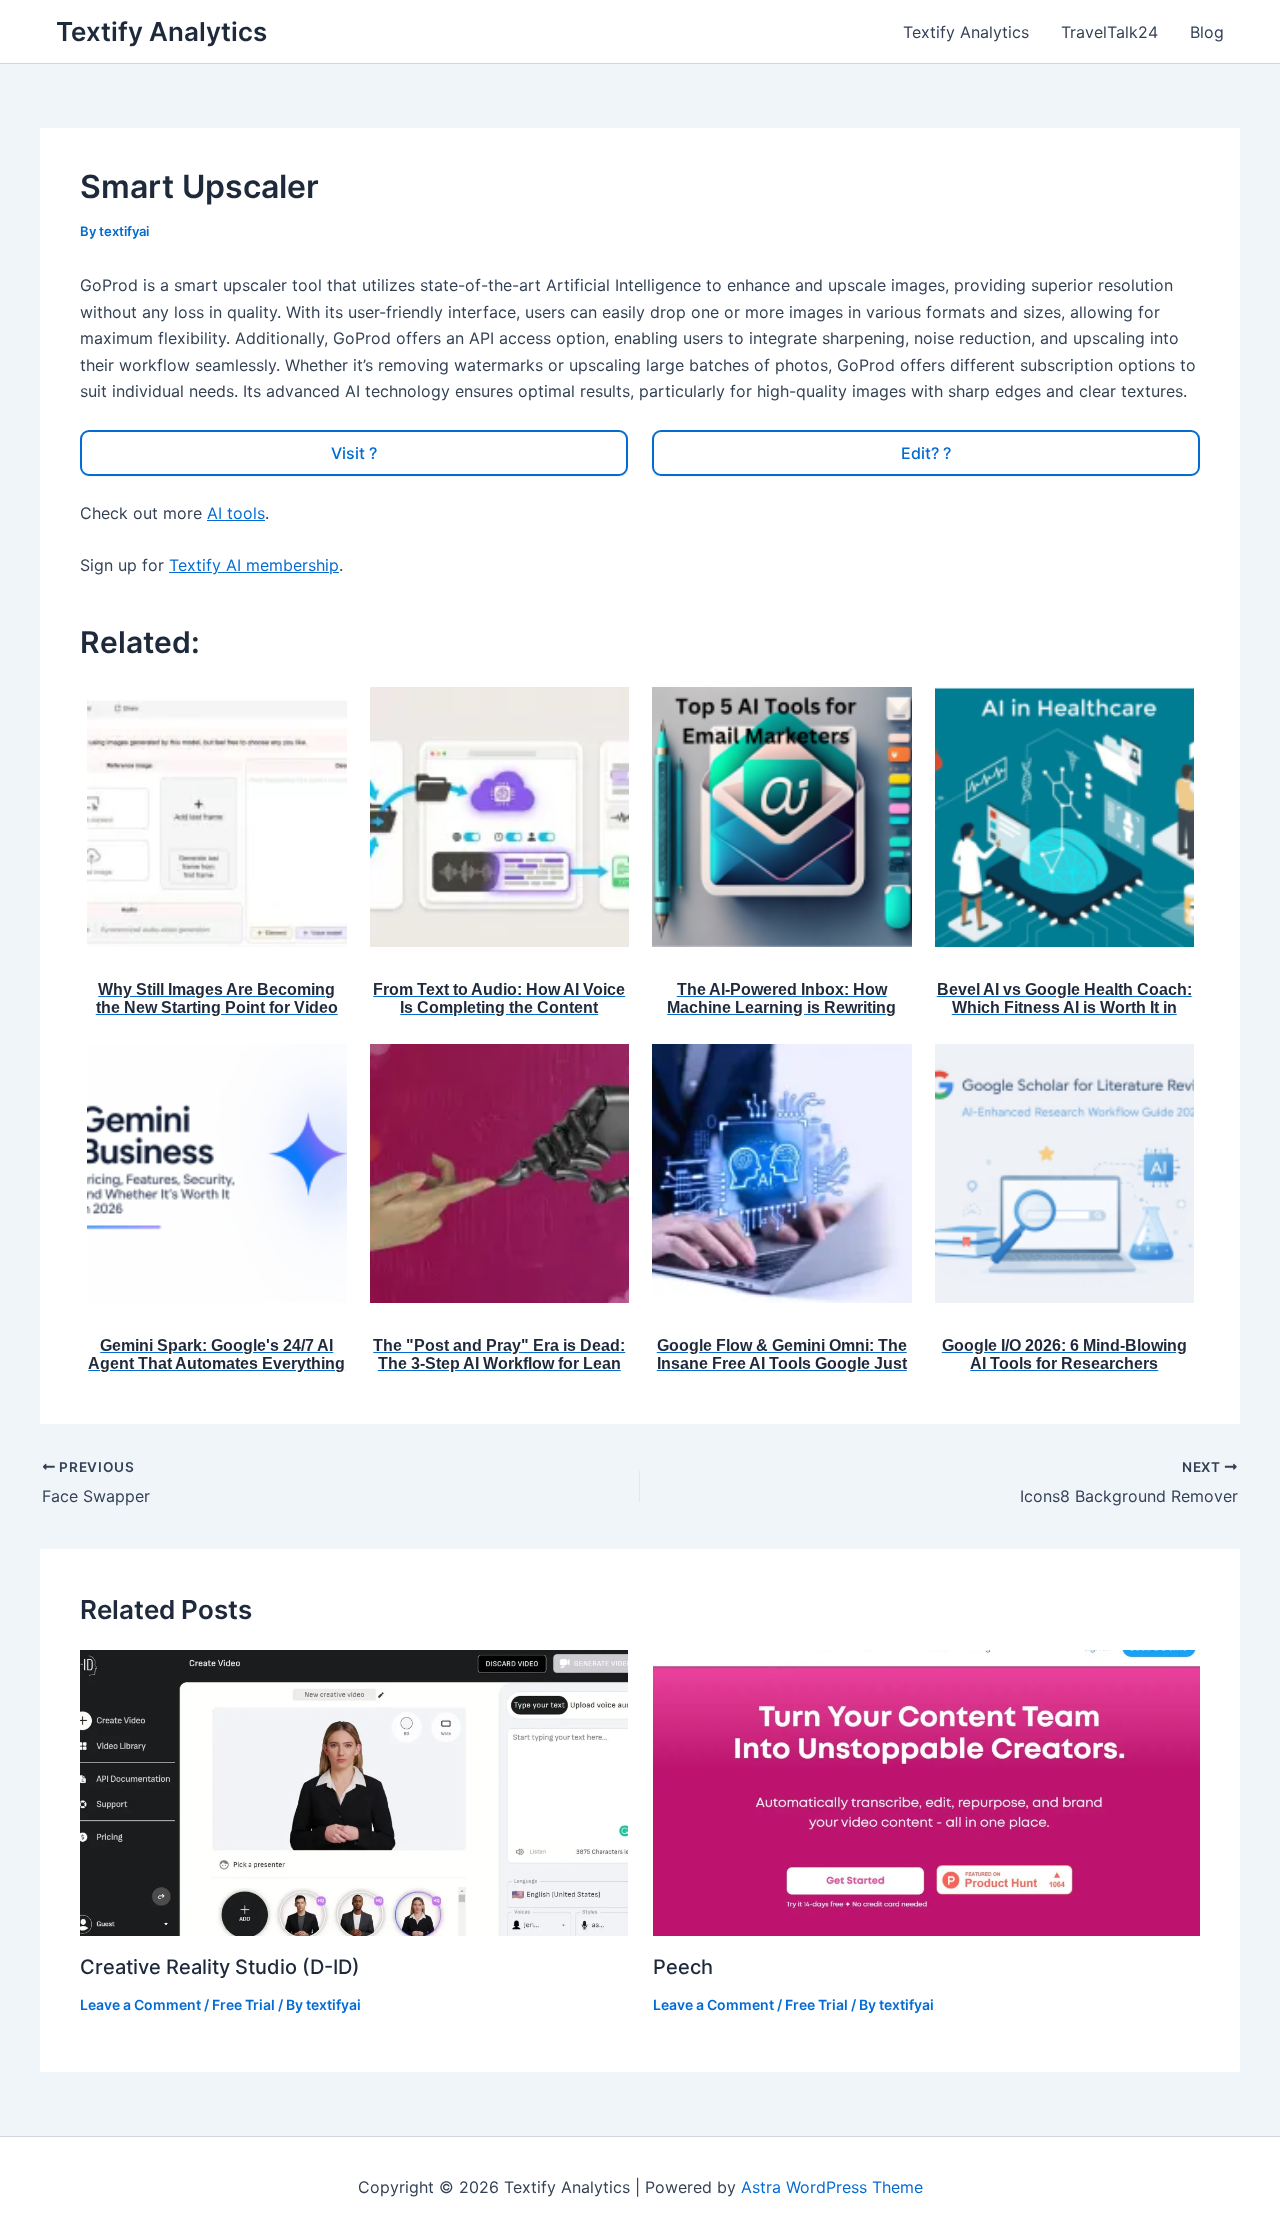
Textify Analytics (161, 31)
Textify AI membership (254, 565)
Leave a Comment (140, 2004)
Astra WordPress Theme (832, 2187)
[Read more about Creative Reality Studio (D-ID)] (354, 1791)
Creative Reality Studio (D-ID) (222, 1967)
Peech (683, 1967)
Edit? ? (926, 453)
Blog (1207, 32)
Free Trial (243, 2004)
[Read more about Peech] (927, 1791)
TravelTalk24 (1109, 32)
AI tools (236, 513)
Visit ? (354, 453)
